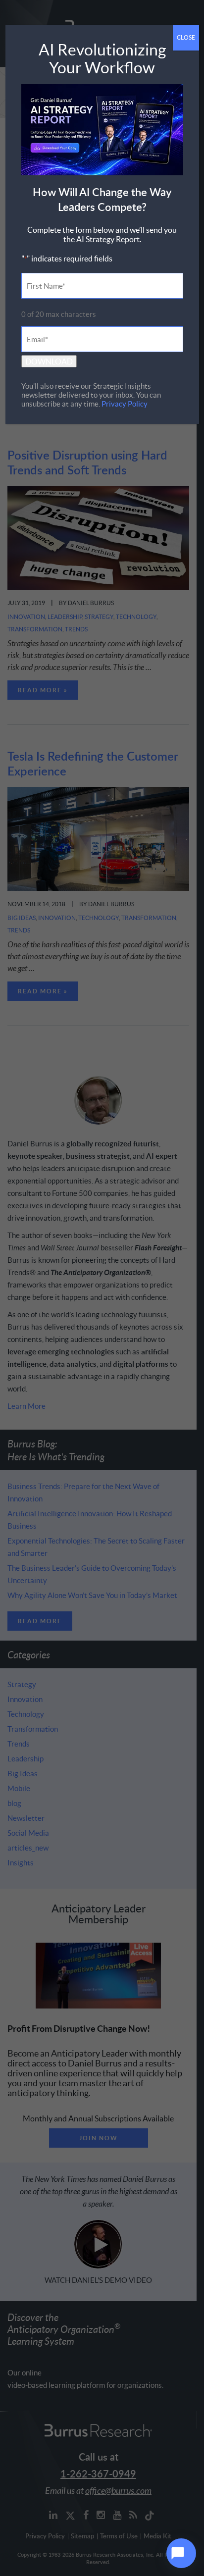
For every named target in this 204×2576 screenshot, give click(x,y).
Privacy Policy (125, 404)
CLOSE (186, 37)
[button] (181, 2553)
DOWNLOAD (49, 361)
